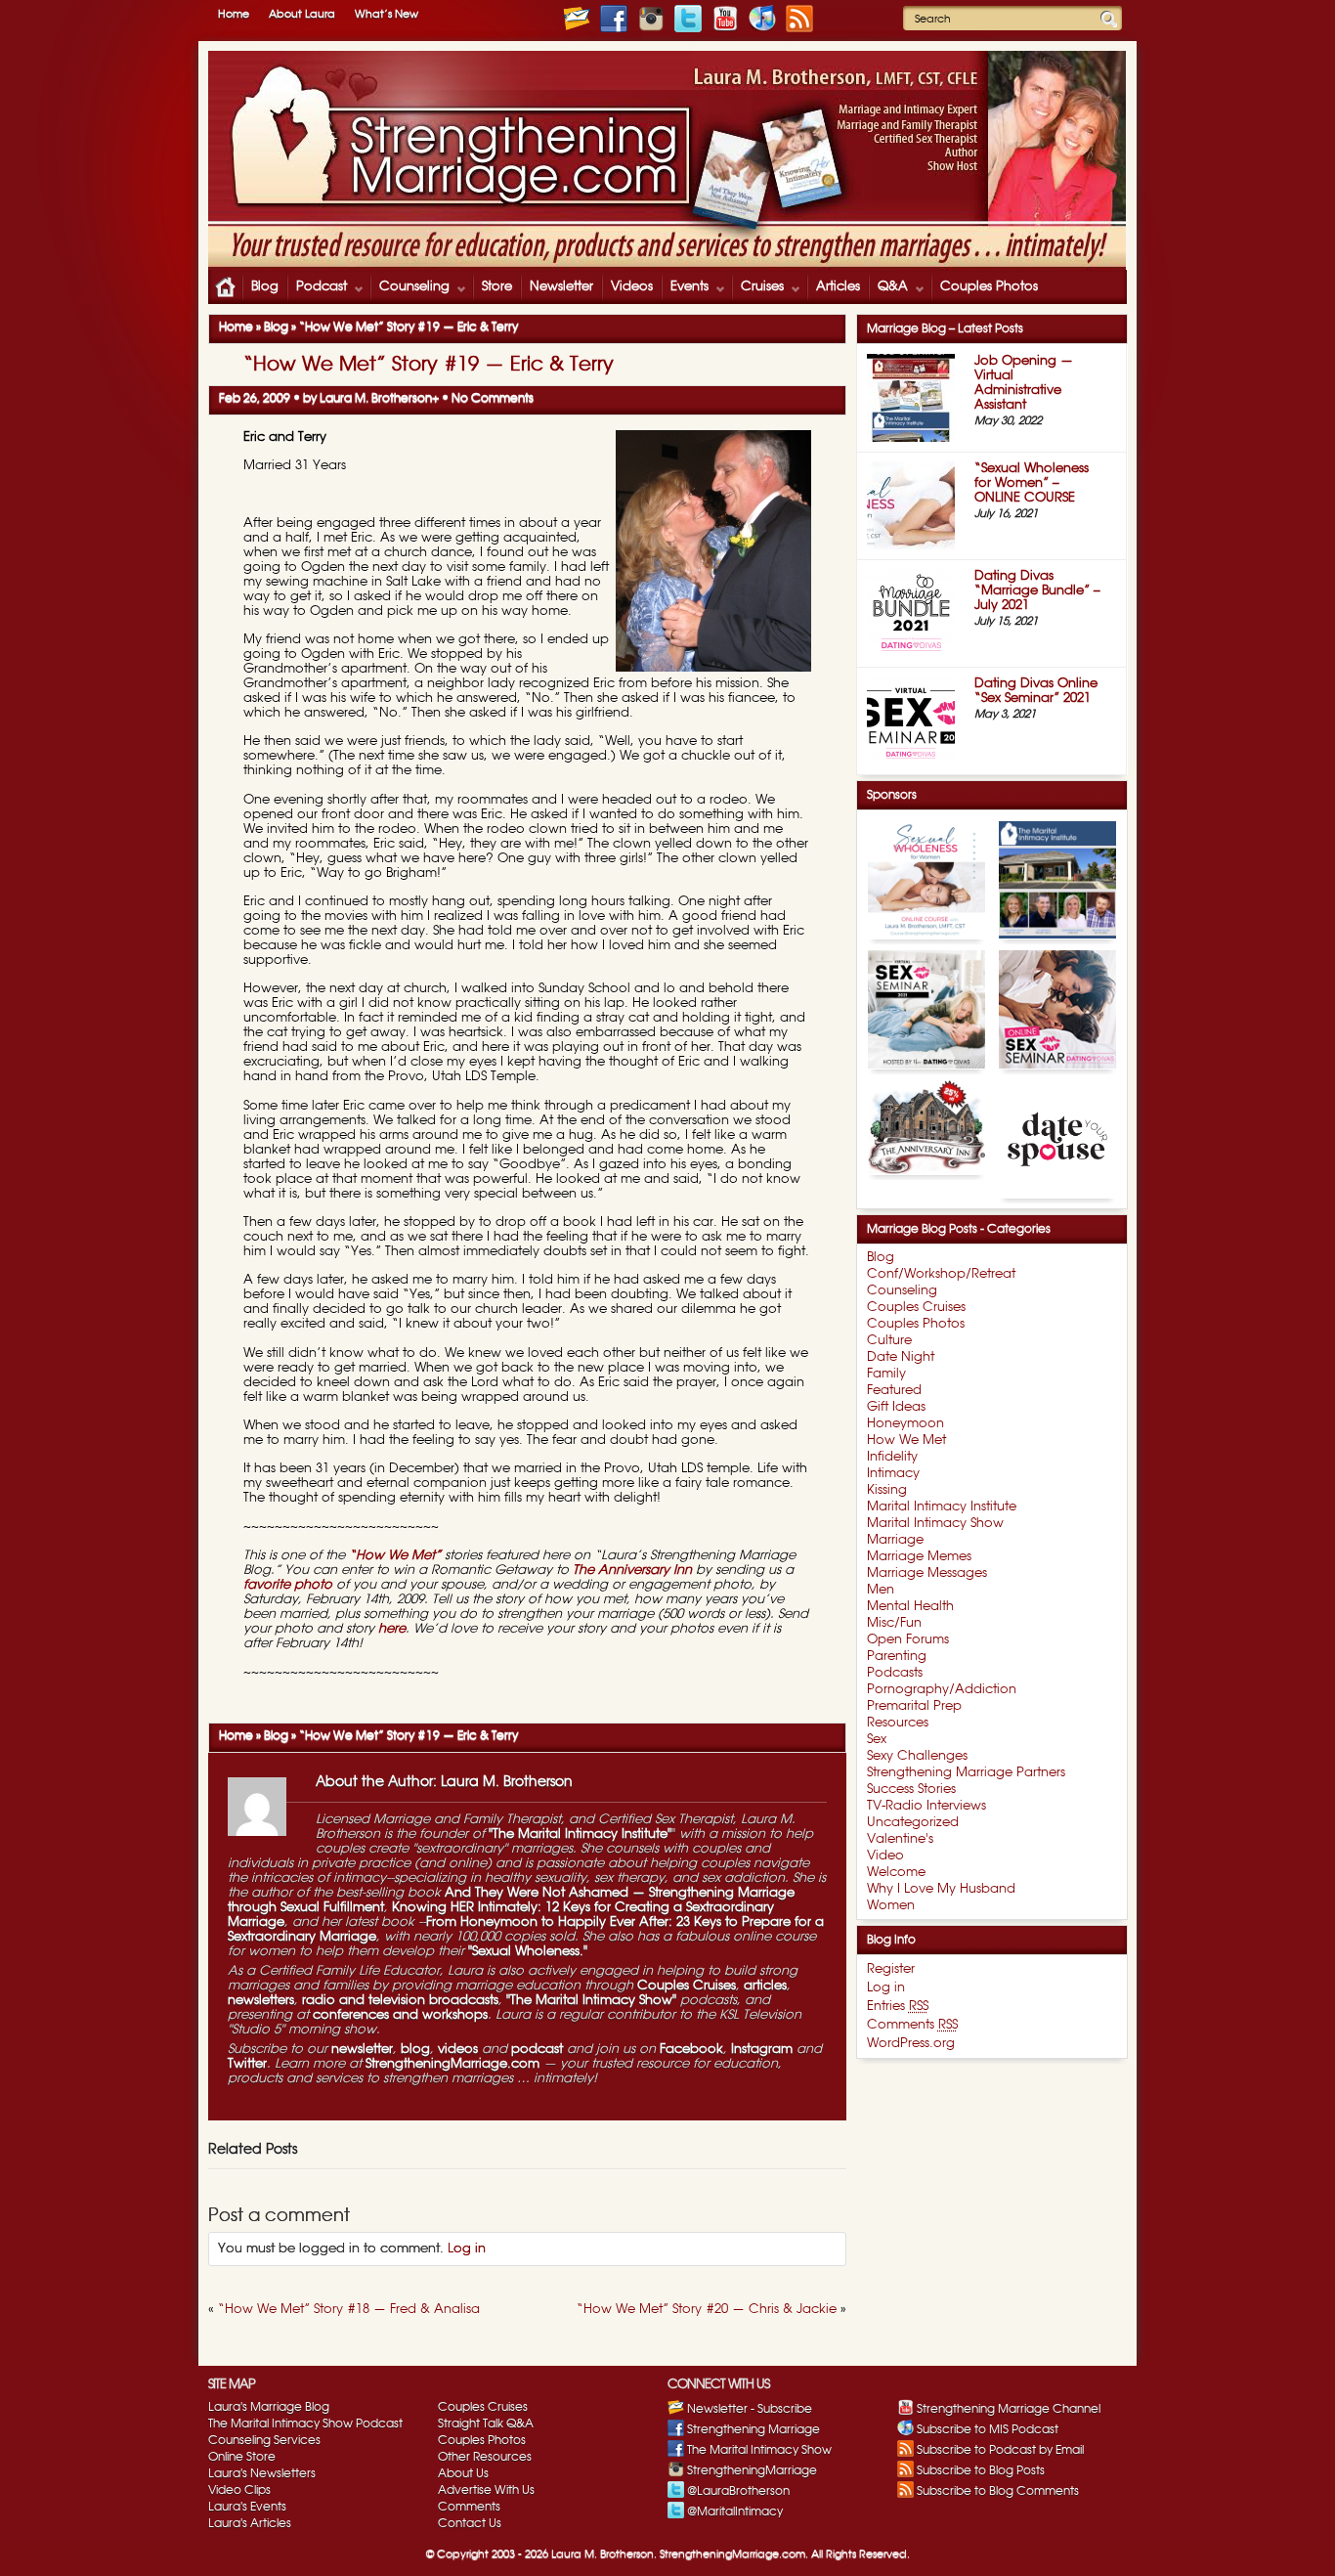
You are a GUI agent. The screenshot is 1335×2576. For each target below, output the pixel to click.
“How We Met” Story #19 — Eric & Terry (429, 365)
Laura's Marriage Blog (269, 2407)
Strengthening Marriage (754, 2429)
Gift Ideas (896, 1407)
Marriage (895, 1540)
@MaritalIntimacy (735, 2511)
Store (497, 287)
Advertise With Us (486, 2490)
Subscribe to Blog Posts (981, 2470)
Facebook (691, 2050)
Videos (632, 287)
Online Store (242, 2457)
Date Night (901, 1357)
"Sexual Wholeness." (528, 1952)
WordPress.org (911, 2044)
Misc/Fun (894, 1623)
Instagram (762, 2050)
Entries (898, 2007)
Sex (877, 1740)
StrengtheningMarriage (752, 2470)
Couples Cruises (687, 1986)
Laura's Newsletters (262, 2473)
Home (234, 14)
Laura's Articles (250, 2523)
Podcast (317, 289)
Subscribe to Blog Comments (998, 2491)
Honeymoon (905, 1424)
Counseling (409, 289)
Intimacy (893, 1474)
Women (891, 1906)
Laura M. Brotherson (376, 398)
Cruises (757, 289)
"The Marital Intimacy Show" (589, 2001)
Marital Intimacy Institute (942, 1507)
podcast (537, 2050)
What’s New (387, 14)
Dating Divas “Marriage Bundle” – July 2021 (1037, 591)
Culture (889, 1341)
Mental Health (910, 1607)
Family (886, 1374)
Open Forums (908, 1640)
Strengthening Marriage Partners (966, 1773)
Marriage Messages (927, 1573)
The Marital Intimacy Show (759, 2450)
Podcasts (895, 1673)
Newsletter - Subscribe (750, 2409)
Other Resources (485, 2457)
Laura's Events (247, 2507)
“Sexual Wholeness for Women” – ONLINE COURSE (1032, 483)
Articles (838, 287)
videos (458, 2050)
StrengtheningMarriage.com (452, 2064)
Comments (912, 2025)
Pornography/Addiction (942, 1690)
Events (685, 289)
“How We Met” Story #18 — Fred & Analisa (349, 2310)
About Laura (302, 14)
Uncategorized (913, 1823)
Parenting (897, 1657)
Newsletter (561, 287)
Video (885, 1856)
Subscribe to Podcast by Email (1000, 2450)
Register (891, 1969)
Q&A (888, 289)
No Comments (493, 398)
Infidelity (892, 1457)
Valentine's (900, 1839)
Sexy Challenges (917, 1756)
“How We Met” (395, 1556)
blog (415, 2050)
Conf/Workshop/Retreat (941, 1274)
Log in (467, 2249)
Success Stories (911, 1790)
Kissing (887, 1490)
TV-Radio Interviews (926, 1806)
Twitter (247, 2064)
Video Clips (239, 2490)
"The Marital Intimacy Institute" (578, 1834)
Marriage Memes (919, 1557)
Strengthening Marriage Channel (1009, 2409)
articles (765, 1986)
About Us (463, 2473)
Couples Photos (989, 287)
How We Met (906, 1441)
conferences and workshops (400, 2015)
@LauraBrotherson (738, 2491)
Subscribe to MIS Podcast (988, 2429)
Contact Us (470, 2523)
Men (881, 1590)
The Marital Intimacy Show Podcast (305, 2423)
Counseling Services (264, 2440)
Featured (894, 1391)
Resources (898, 1723)
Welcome (896, 1873)
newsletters (261, 2001)
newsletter (362, 2050)
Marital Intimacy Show (935, 1524)
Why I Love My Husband (941, 1889)
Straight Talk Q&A (486, 2423)
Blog (265, 287)
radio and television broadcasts (400, 2001)
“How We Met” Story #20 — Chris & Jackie (707, 2310)
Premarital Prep (914, 1706)
